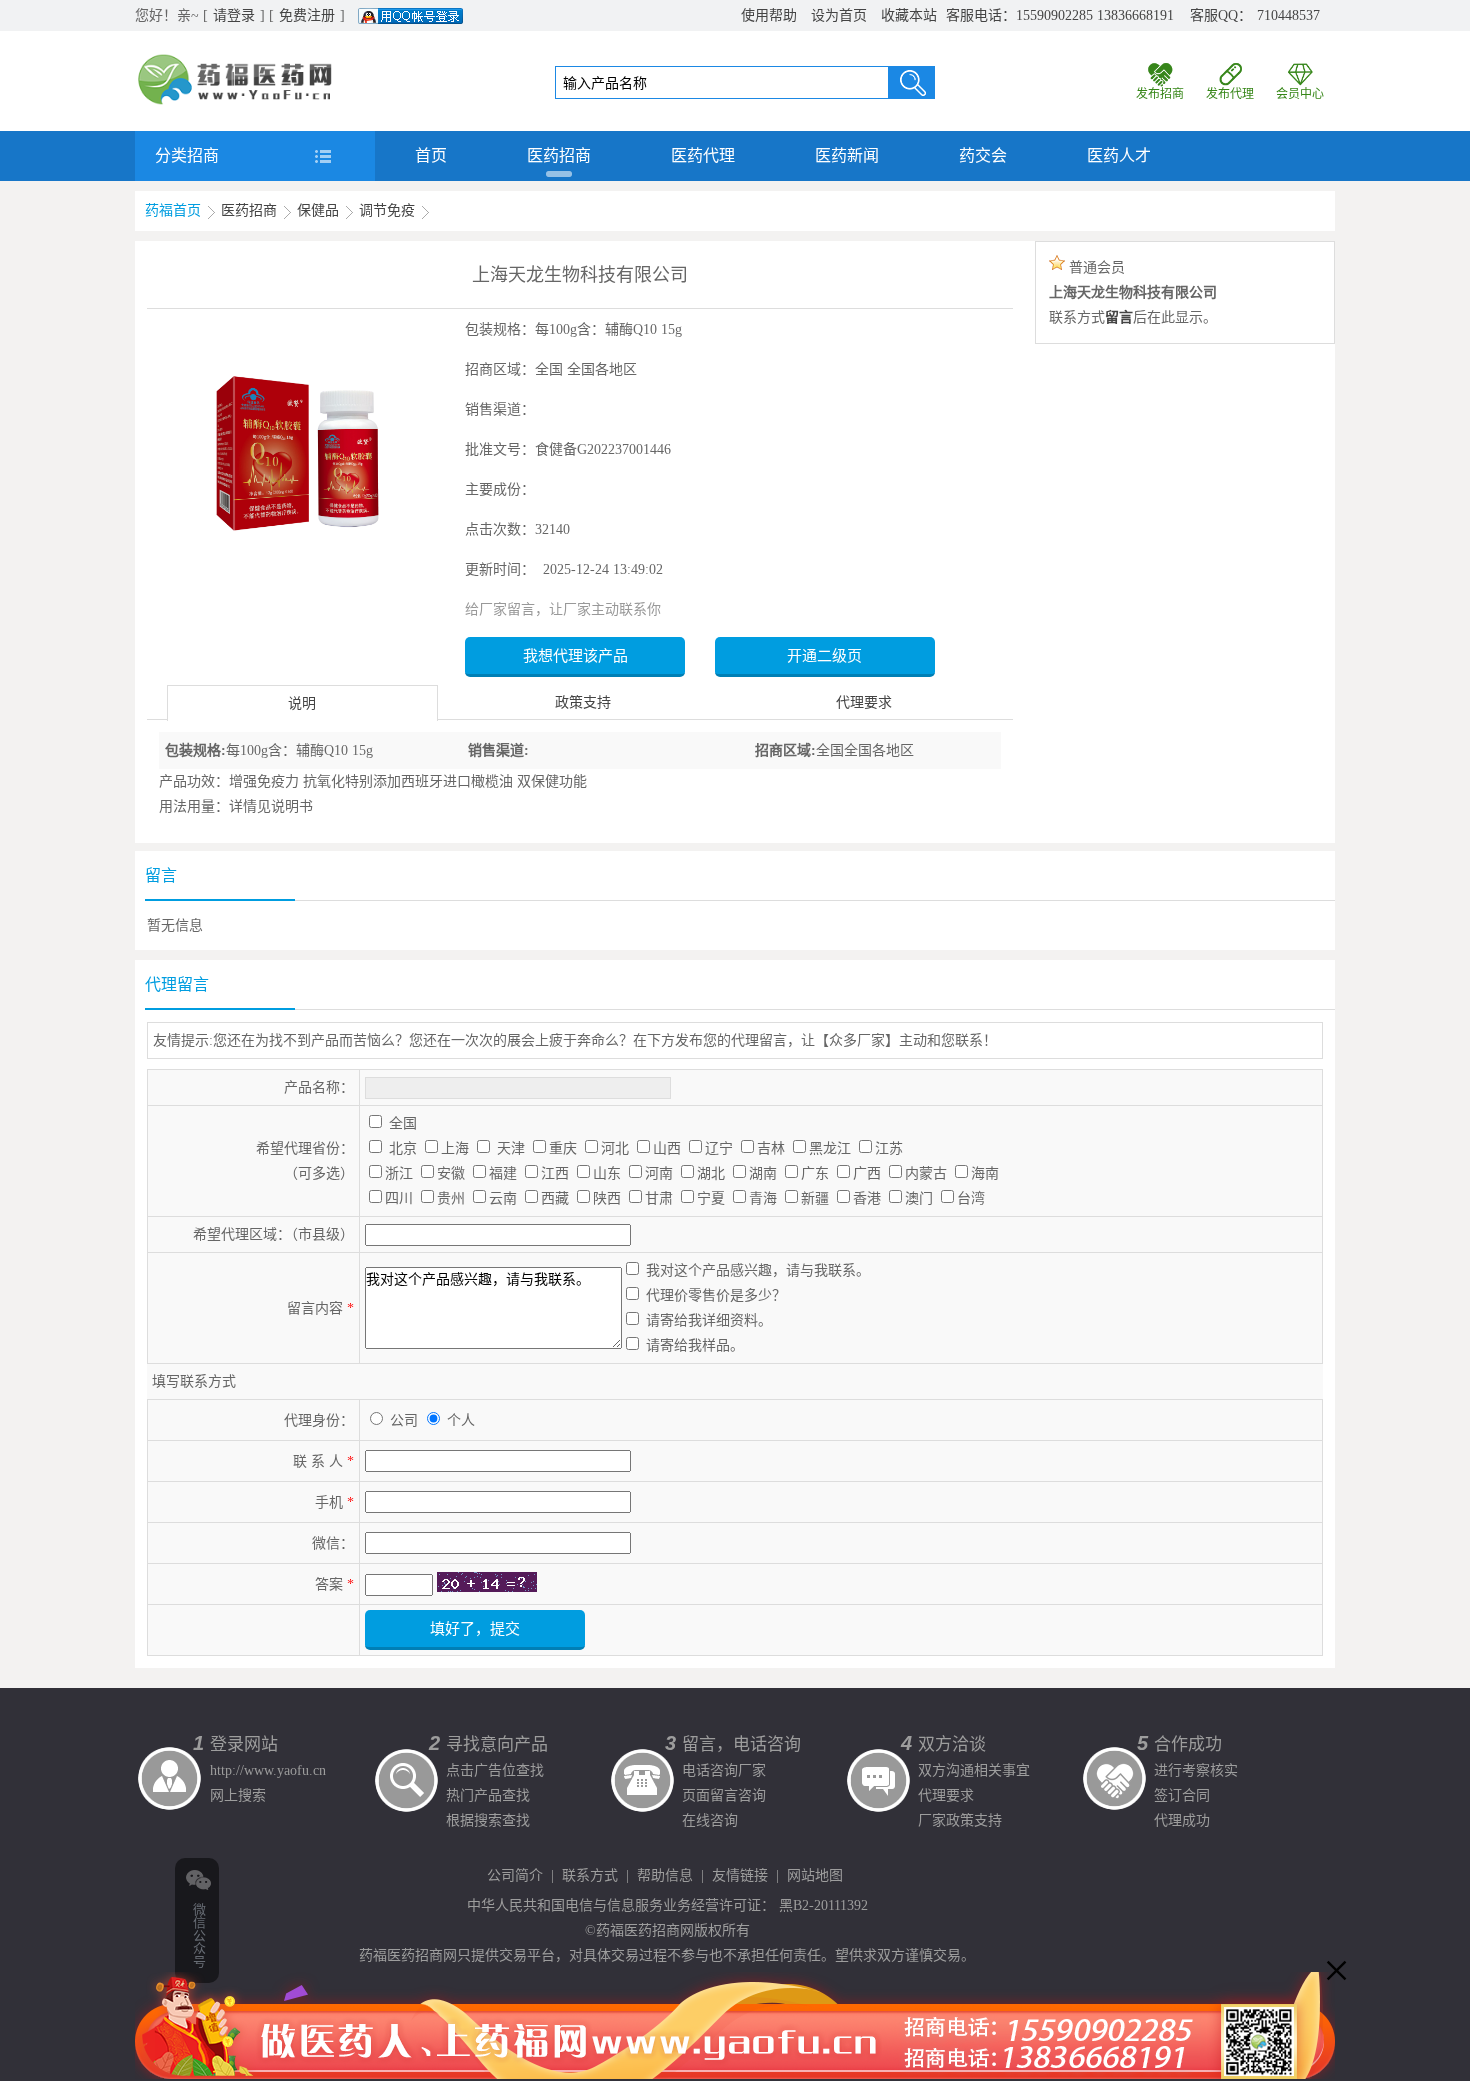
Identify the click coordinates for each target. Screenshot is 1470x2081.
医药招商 (559, 155)
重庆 (563, 1148)
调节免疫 (387, 210)
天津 (511, 1148)
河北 (615, 1148)
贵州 (451, 1198)
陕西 (607, 1198)
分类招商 (187, 155)
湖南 (763, 1173)
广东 (815, 1173)
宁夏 (711, 1198)
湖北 (711, 1173)
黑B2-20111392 (823, 1905)
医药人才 (1119, 155)
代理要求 (864, 702)
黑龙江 (830, 1148)
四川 (399, 1198)
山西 (667, 1148)
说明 (302, 703)
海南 (985, 1173)
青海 (763, 1198)
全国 (403, 1123)
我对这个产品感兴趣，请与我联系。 (758, 1270)
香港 (867, 1198)
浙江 (399, 1173)
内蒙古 (926, 1173)
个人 (461, 1420)
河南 (659, 1173)
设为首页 (839, 15)
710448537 (1288, 15)
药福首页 (173, 210)
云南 (503, 1198)
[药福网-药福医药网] (235, 60)
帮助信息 (665, 1875)
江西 (555, 1173)
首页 (431, 155)
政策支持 (583, 702)
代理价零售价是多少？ (716, 1295)
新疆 (815, 1198)
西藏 (555, 1198)
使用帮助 (769, 15)
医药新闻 (847, 155)
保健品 (318, 210)
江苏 (889, 1148)
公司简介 (515, 1875)
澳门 (919, 1198)
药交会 (983, 155)
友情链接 (740, 1875)
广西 (867, 1173)
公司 (406, 1420)
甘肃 (659, 1198)
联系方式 (590, 1875)
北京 (403, 1148)
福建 (503, 1173)
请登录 (234, 15)
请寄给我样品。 (695, 1345)
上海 (455, 1148)
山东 (607, 1173)
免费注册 (307, 15)
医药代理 (703, 155)
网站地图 (815, 1875)
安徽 (451, 1173)
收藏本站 (909, 15)
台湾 (971, 1198)
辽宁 (719, 1148)
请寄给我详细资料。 (709, 1320)
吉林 (771, 1148)
